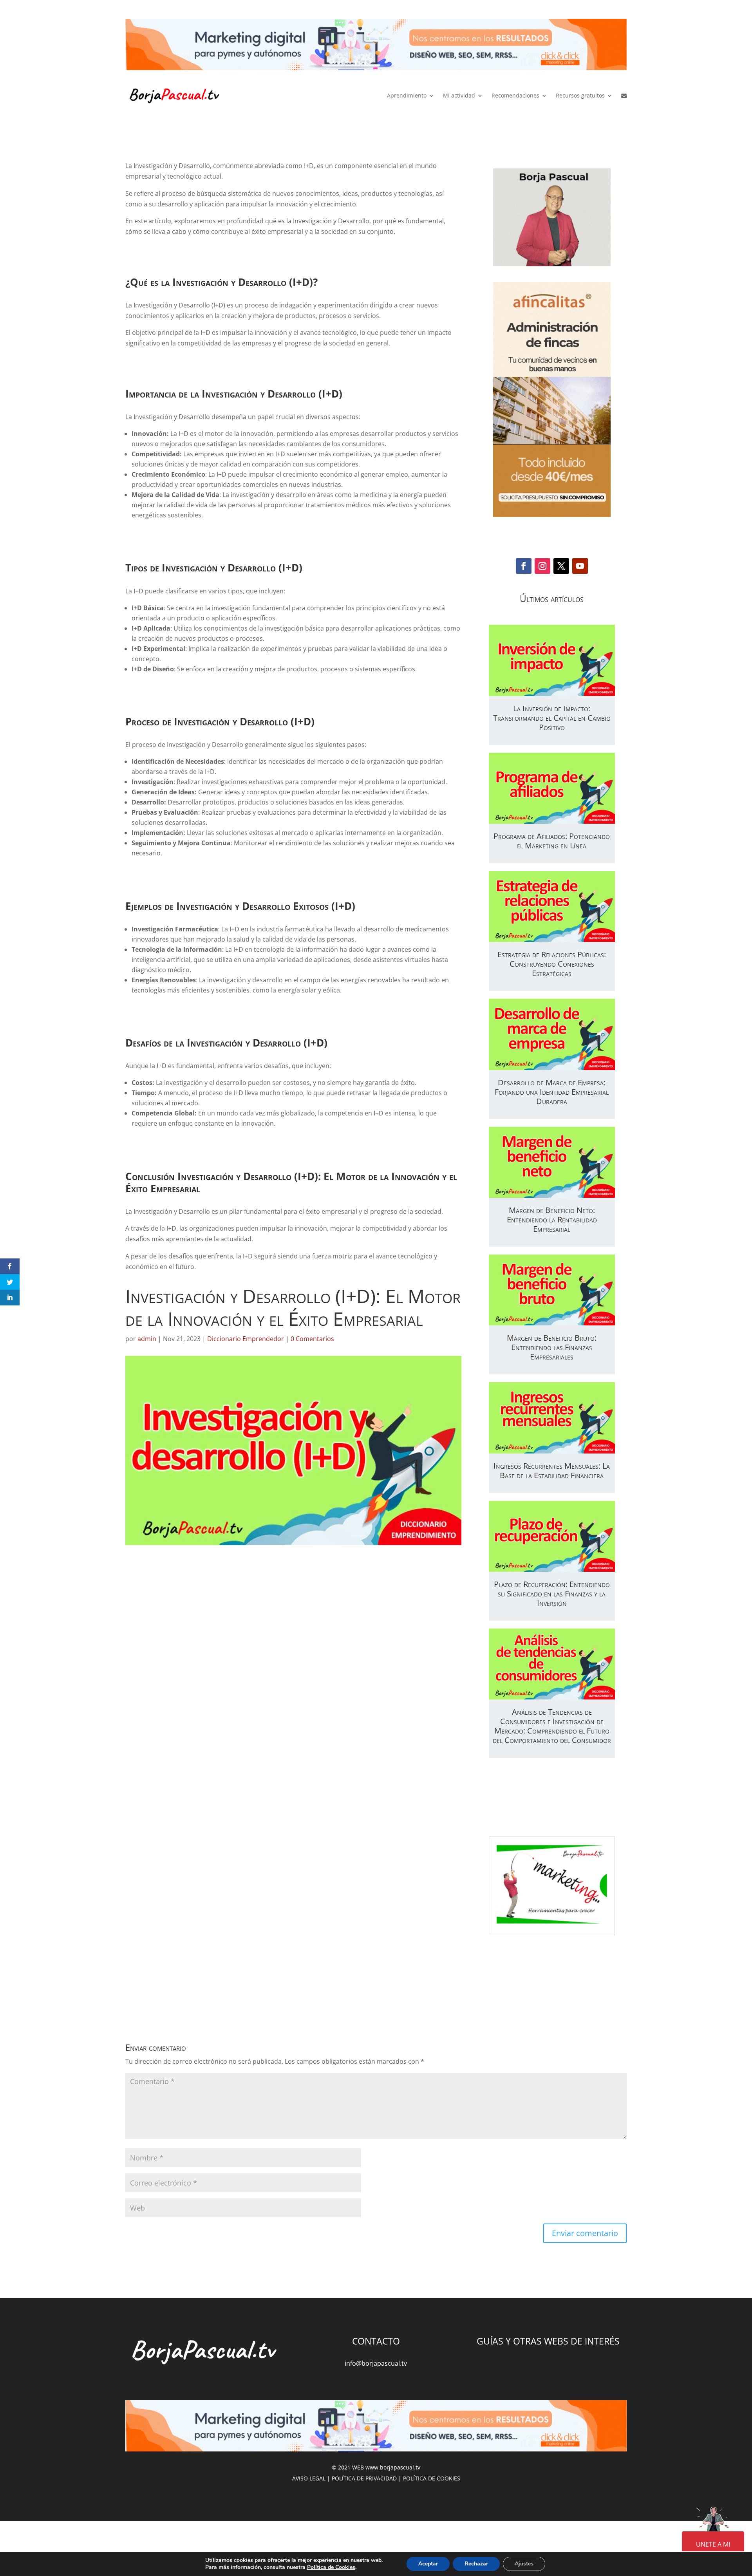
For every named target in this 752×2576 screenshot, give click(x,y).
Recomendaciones (515, 95)
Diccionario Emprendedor (246, 1339)
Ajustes (524, 2564)
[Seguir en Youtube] (580, 566)
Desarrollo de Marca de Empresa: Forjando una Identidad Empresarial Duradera (552, 1092)
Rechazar (476, 2564)
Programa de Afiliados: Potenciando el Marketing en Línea (552, 841)
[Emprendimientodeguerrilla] (552, 269)
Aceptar (428, 2564)
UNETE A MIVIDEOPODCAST (713, 2550)
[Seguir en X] (561, 566)
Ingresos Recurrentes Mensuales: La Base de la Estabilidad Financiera (552, 1471)
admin (147, 1339)
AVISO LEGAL (309, 2478)
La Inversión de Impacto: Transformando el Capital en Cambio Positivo (552, 718)
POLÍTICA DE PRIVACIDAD (364, 2478)
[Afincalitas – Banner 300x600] (552, 400)
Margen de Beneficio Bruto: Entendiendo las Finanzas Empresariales (552, 1347)
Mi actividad (459, 95)
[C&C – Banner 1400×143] (376, 46)
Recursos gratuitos (580, 95)
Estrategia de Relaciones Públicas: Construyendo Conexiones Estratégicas (552, 964)
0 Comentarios (312, 1339)
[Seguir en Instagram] (542, 566)
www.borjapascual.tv (393, 2467)
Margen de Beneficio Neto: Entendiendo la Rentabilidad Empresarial (552, 1219)
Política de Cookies (331, 2567)
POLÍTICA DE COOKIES (432, 2478)
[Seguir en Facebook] (524, 566)
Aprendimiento (407, 95)
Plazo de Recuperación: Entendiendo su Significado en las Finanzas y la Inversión (552, 1594)
